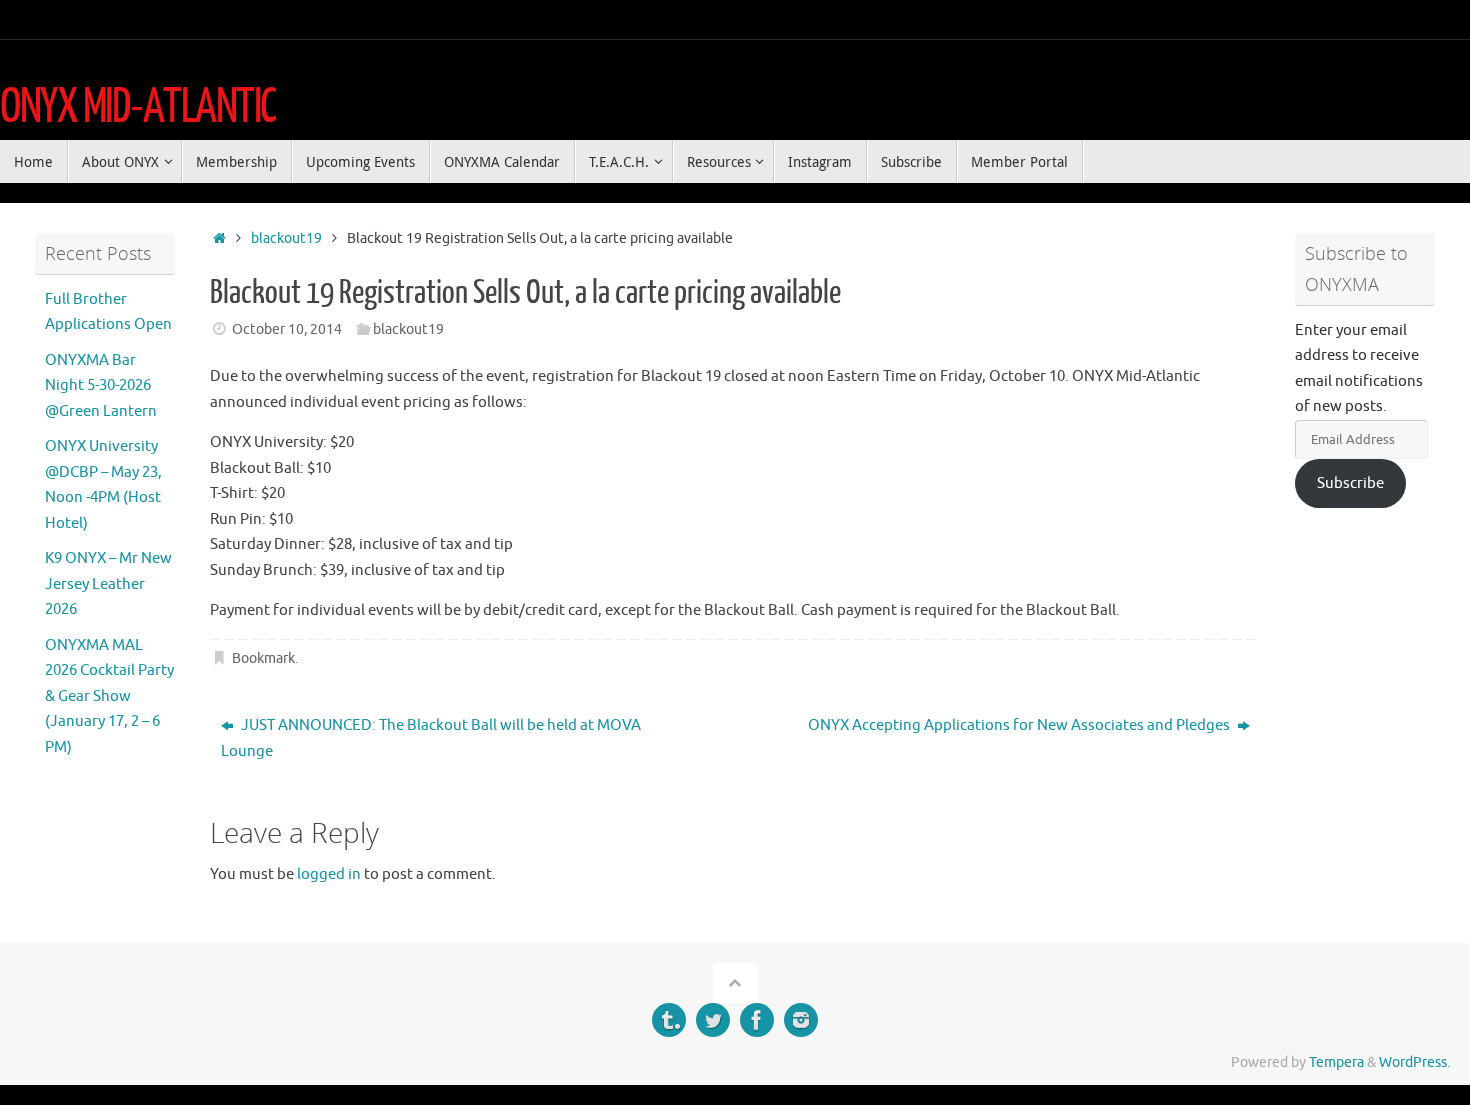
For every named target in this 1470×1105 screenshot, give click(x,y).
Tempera (1336, 1062)
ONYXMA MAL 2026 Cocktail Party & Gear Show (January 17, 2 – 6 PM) (109, 696)
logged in (329, 874)
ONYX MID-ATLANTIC (138, 107)
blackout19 (286, 238)
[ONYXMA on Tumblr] (669, 1020)
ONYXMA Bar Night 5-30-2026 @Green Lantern (101, 386)
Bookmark (263, 658)
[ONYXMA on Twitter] (713, 1020)
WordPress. (1414, 1062)
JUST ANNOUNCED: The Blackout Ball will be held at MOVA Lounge (431, 738)
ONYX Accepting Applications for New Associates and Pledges (1020, 725)
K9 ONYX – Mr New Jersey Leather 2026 (108, 584)
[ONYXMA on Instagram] (801, 1020)
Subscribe (1350, 483)
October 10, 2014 (287, 329)
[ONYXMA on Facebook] (757, 1020)
